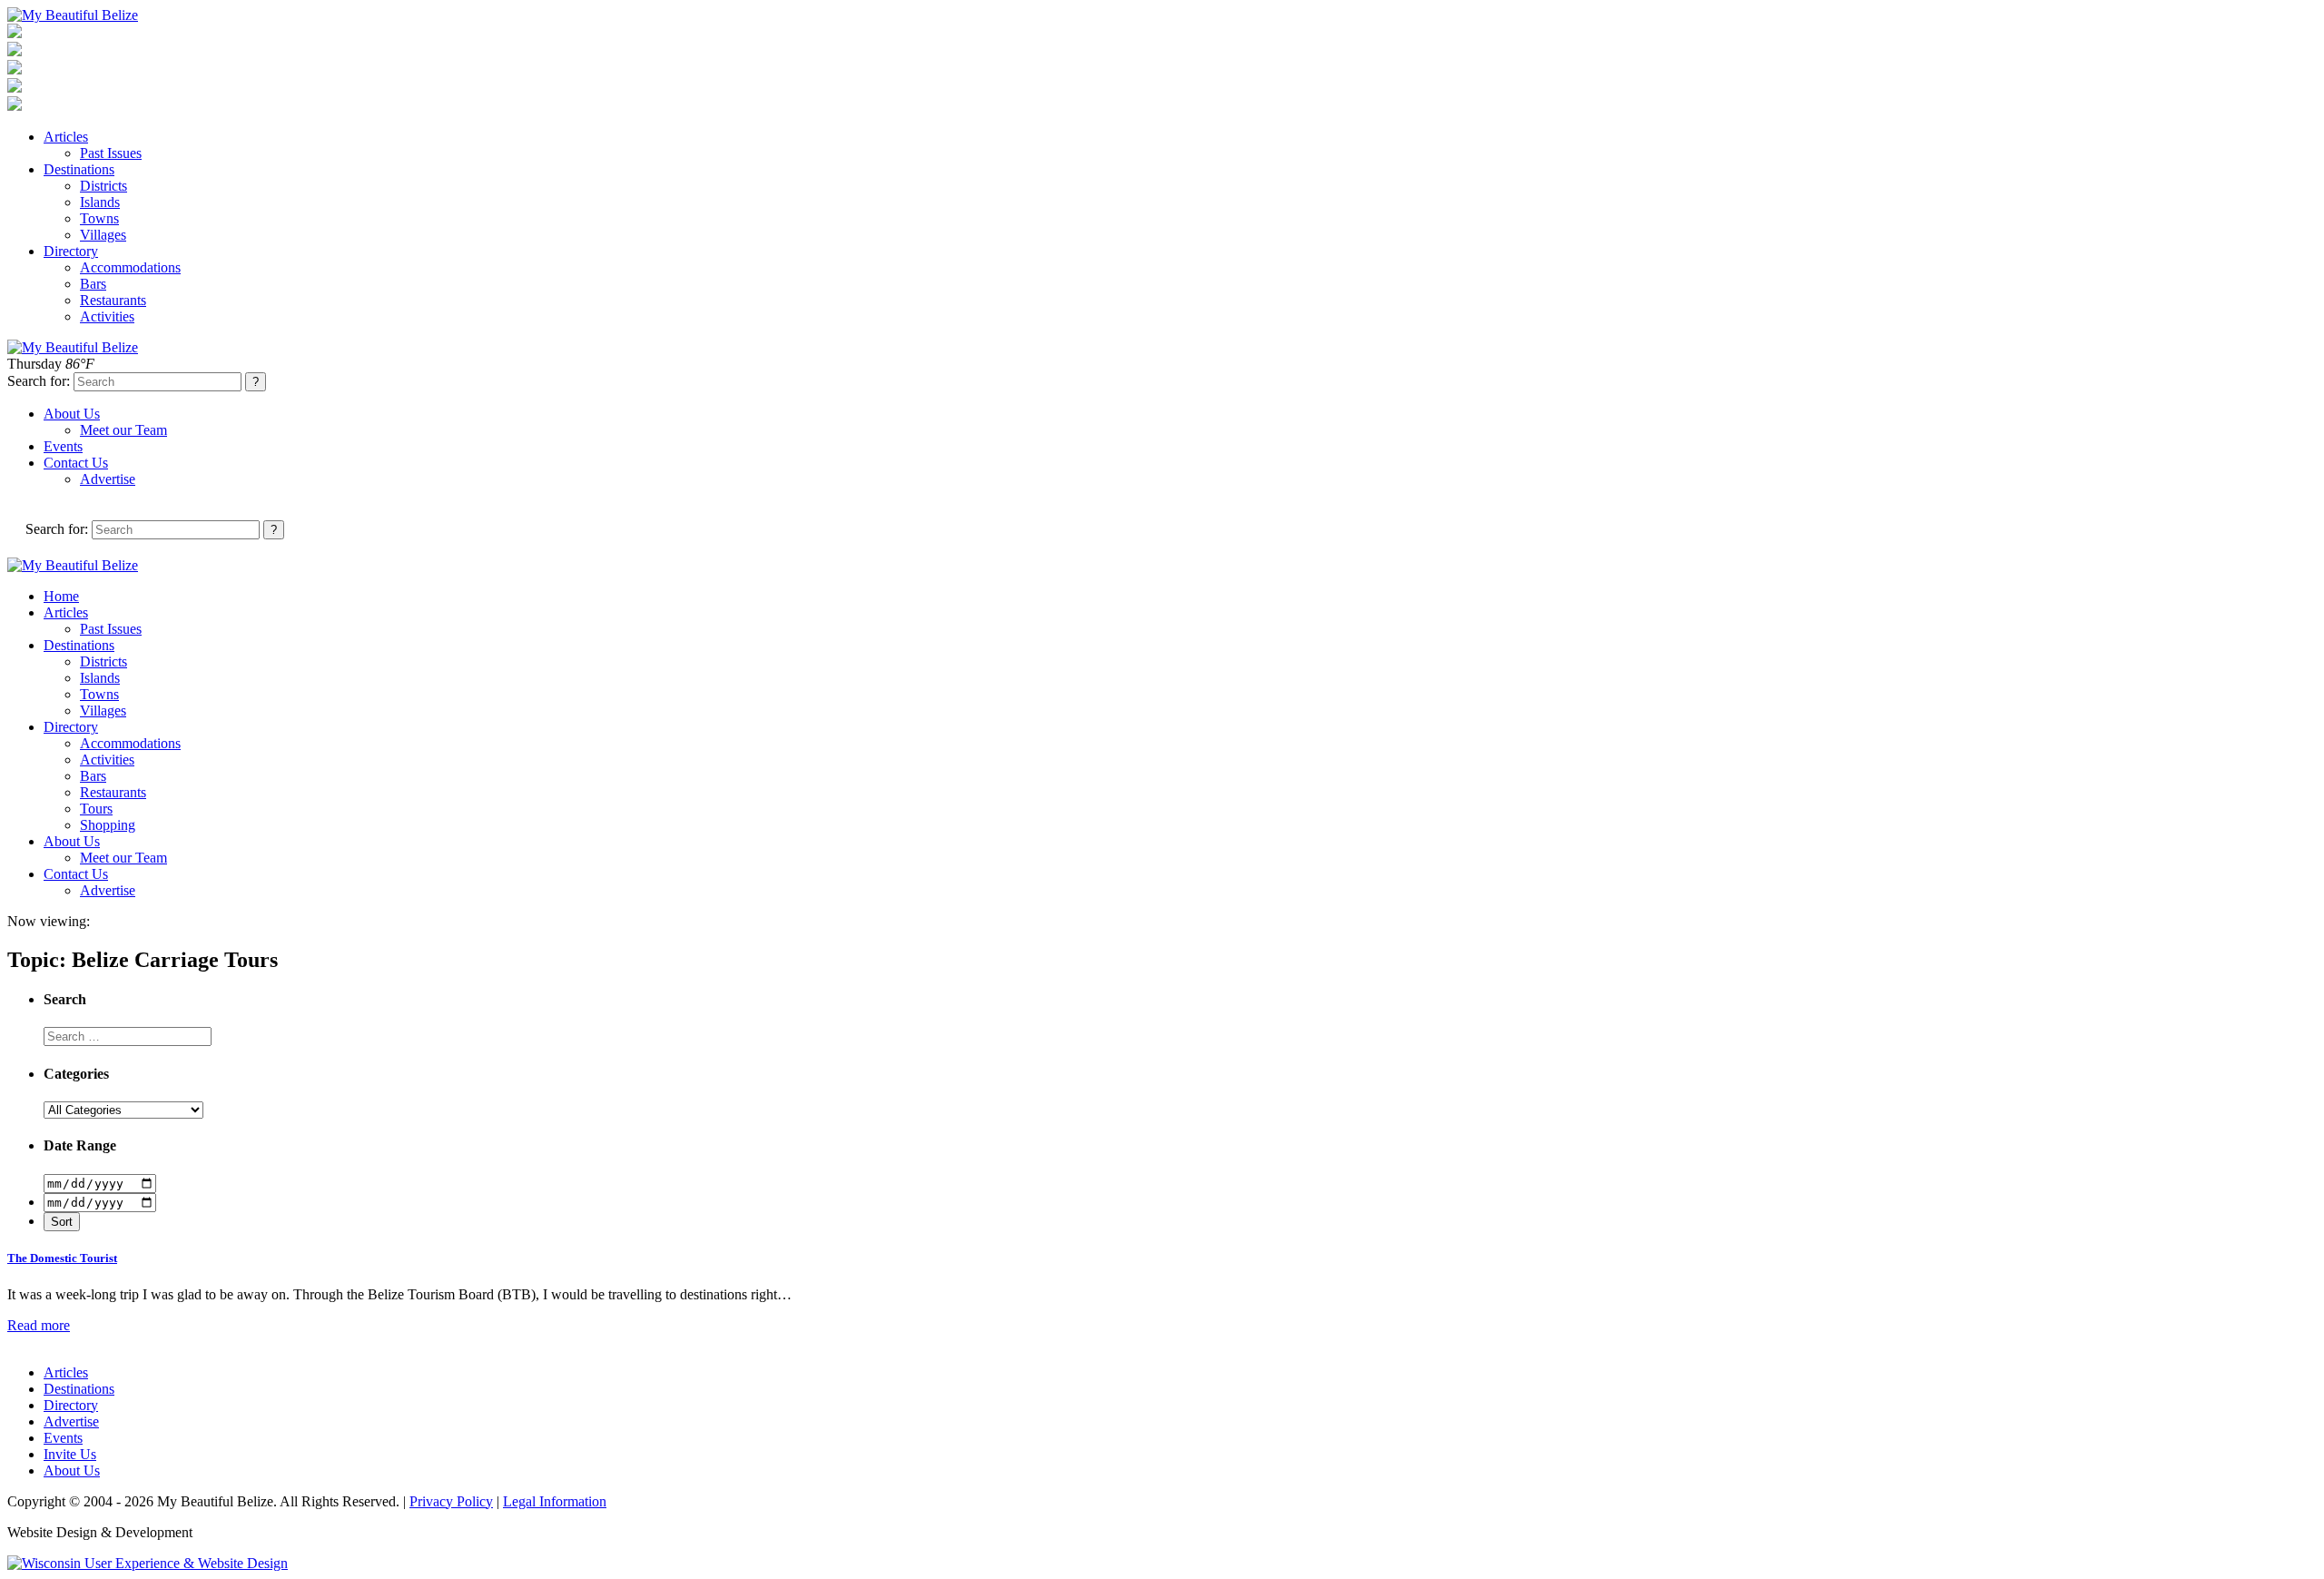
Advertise (108, 479)
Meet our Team (123, 430)
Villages (103, 235)
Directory (71, 251)
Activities (107, 316)
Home (61, 596)
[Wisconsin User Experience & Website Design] (148, 1563)
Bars (93, 284)
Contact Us (76, 463)
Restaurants (113, 300)
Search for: (39, 381)
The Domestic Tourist (62, 1258)
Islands (100, 202)
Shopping (108, 825)
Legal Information (555, 1501)
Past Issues (111, 153)
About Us (72, 414)
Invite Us (70, 1454)
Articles (66, 137)
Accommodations (130, 267)
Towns (99, 218)
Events (63, 446)
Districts (103, 186)
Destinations (79, 169)
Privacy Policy (451, 1501)
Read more (39, 1325)
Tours (96, 809)
